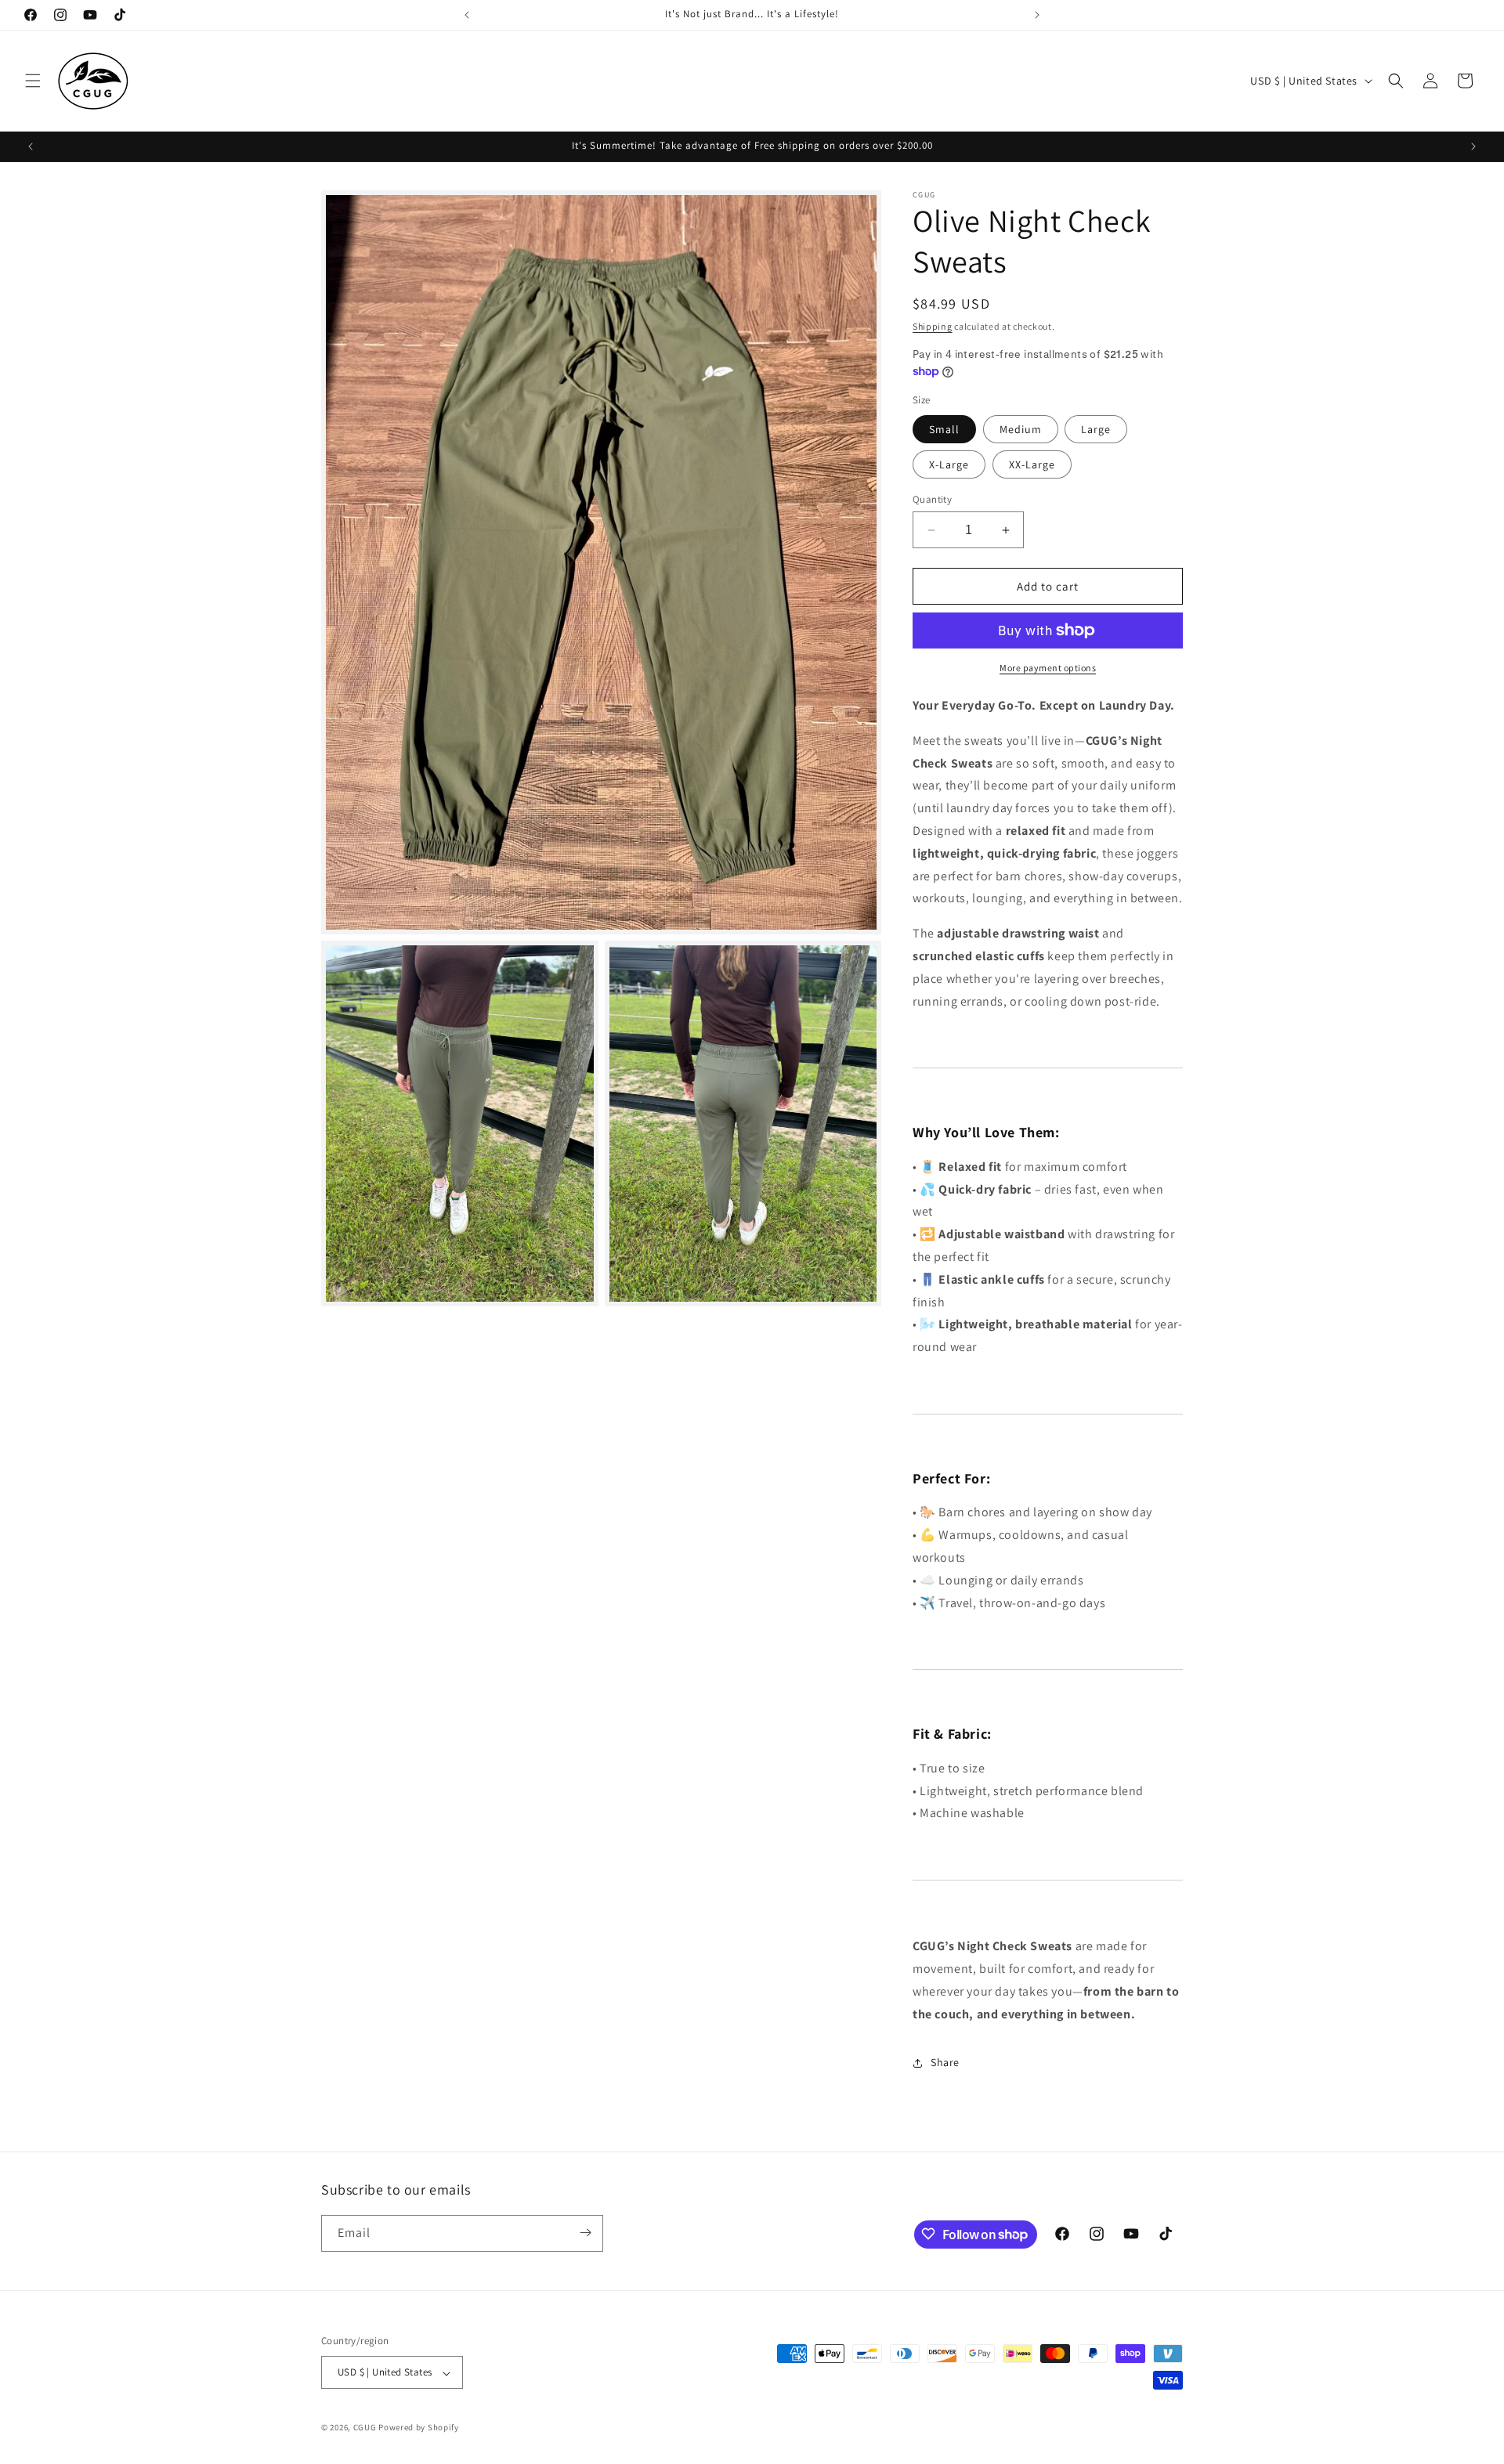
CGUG (365, 2428)
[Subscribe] (585, 2233)
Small (944, 429)
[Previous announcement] (467, 15)
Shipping (933, 326)
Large (1096, 429)
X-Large (949, 464)
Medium (1021, 429)
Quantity (932, 499)
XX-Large (1032, 464)
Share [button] (945, 2062)
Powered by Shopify (419, 2428)
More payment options (1048, 668)
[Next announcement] (1037, 15)
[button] (33, 81)
